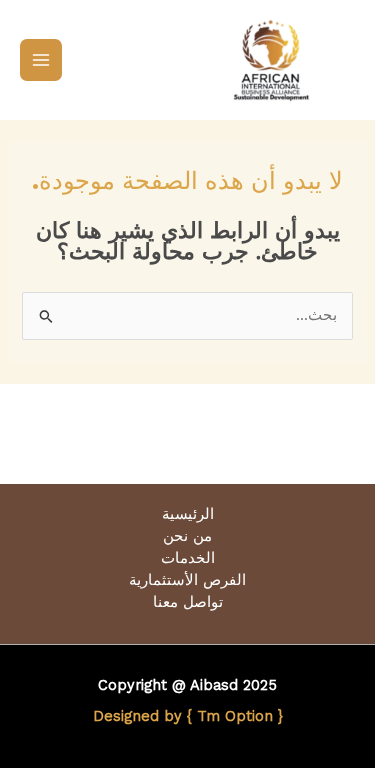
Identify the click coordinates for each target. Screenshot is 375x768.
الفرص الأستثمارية (187, 580)
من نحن (187, 536)
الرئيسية (188, 514)
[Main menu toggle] (41, 60)
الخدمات (188, 558)
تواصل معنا (188, 602)
